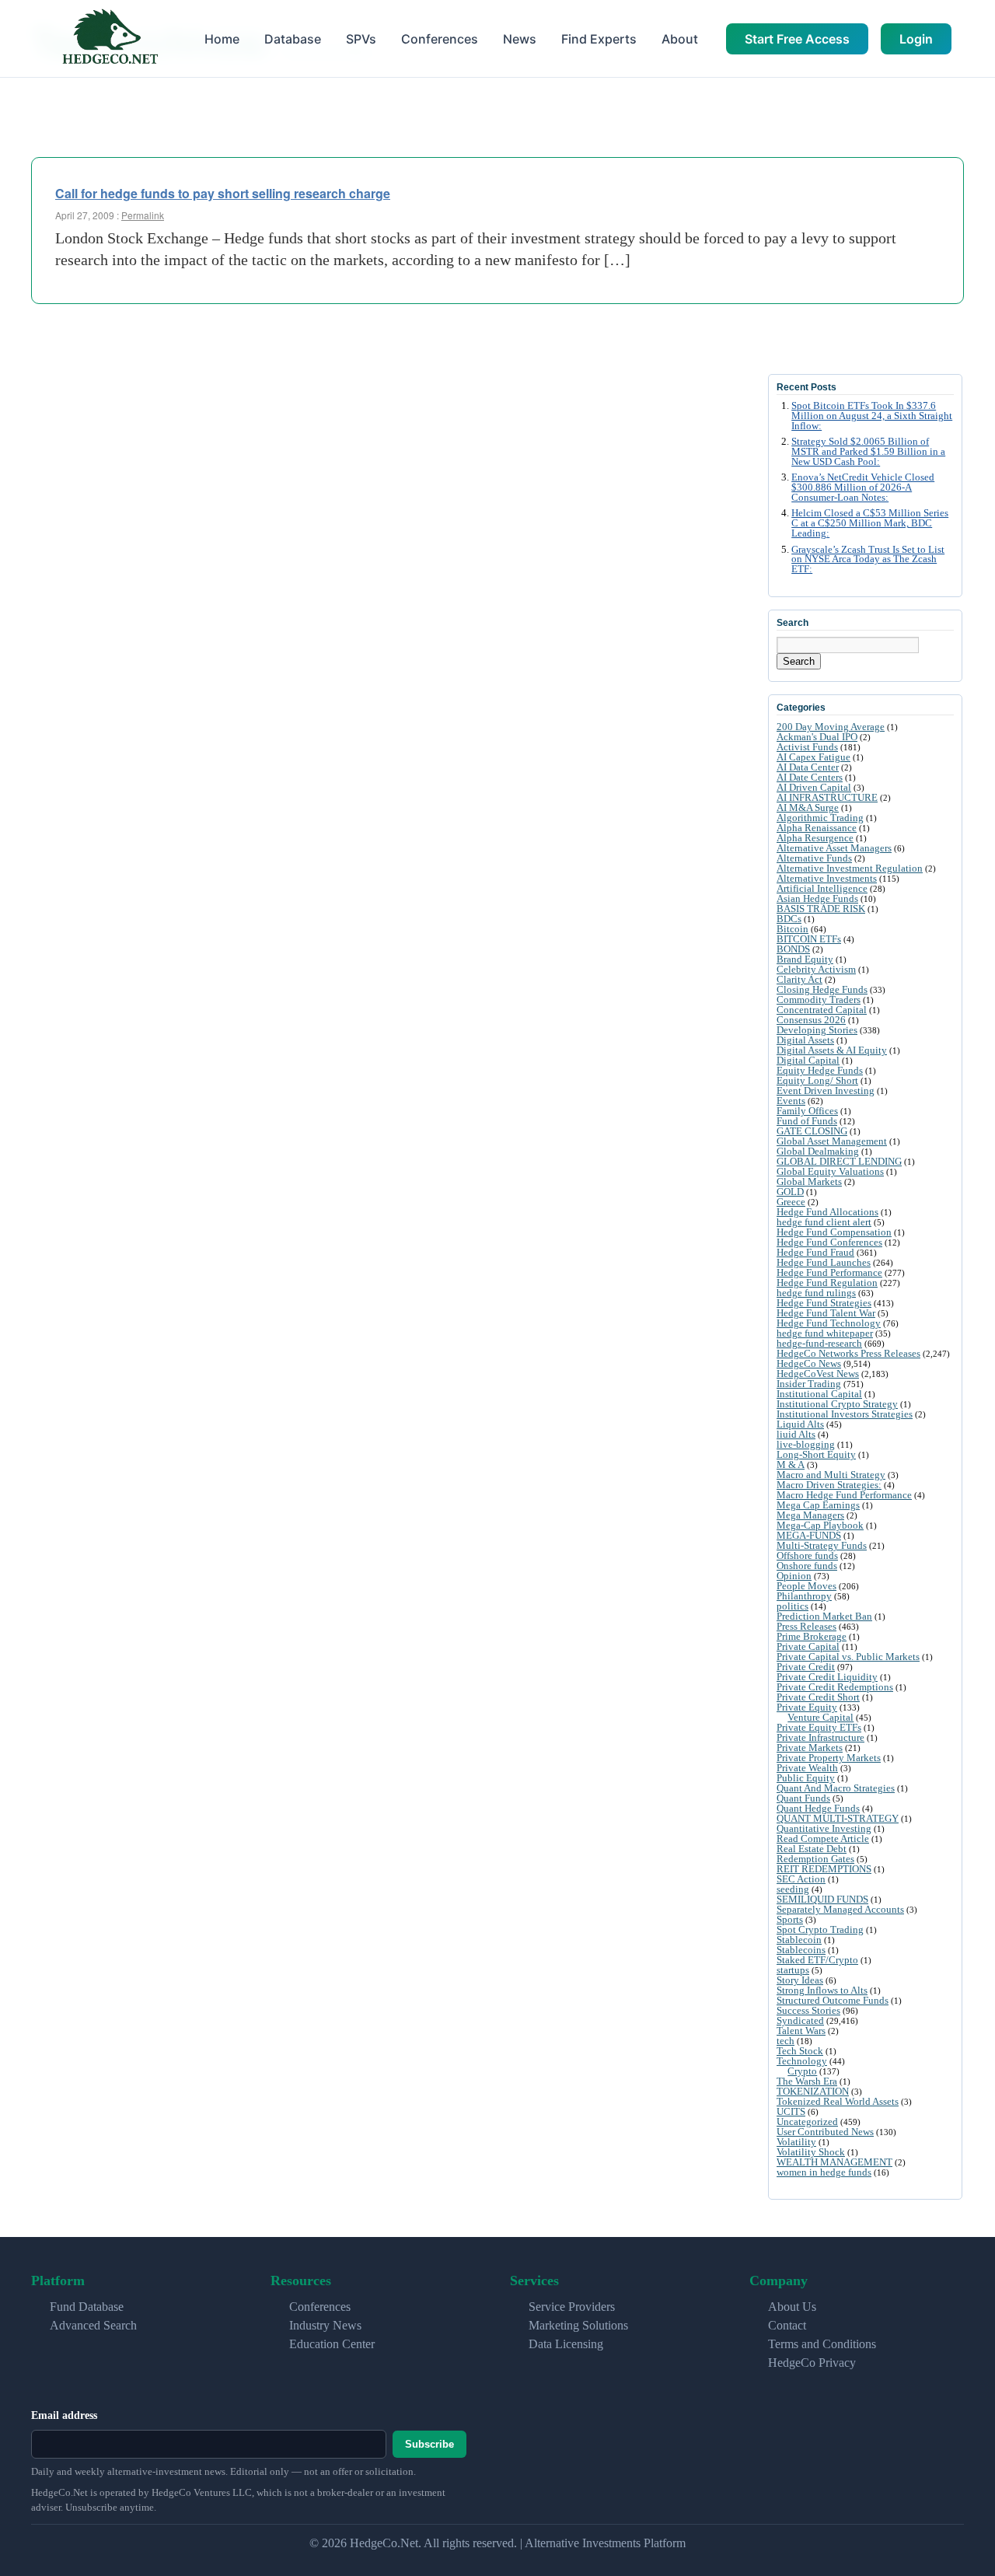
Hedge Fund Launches (824, 1262)
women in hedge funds (824, 2172)
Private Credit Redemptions (835, 1687)
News (520, 39)
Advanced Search (93, 2325)
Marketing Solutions (578, 2325)
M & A (791, 1465)
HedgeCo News (809, 1363)
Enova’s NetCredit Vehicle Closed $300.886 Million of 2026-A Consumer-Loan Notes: (863, 488)
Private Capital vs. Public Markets (848, 1657)
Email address (64, 2415)
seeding (793, 1889)
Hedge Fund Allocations (827, 1212)
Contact (787, 2325)
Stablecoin (799, 1940)
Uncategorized (807, 2122)
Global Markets (809, 1181)
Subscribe (429, 2444)
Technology (802, 2061)
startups (793, 1970)
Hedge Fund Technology (829, 1323)
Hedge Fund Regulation (827, 1283)
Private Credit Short (818, 1697)
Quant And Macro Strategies (836, 1788)
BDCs (789, 919)
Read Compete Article (823, 1839)
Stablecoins (801, 1950)
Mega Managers (810, 1515)
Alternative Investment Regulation (850, 868)
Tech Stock (800, 2051)
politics (793, 1606)
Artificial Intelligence (822, 888)
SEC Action (801, 1879)
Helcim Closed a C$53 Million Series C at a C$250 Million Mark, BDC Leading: (870, 523)
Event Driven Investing (826, 1091)
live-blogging (806, 1444)
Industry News (325, 2325)
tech (786, 2041)
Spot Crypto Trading (820, 1929)
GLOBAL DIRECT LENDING (839, 1161)
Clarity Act (799, 979)
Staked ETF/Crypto (817, 1960)
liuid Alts (796, 1434)
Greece (791, 1202)
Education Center (332, 2344)
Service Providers (572, 2307)
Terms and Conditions (822, 2344)
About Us (792, 2307)
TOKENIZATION (813, 2091)
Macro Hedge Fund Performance (844, 1495)
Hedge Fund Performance (829, 1272)
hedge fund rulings (816, 1293)
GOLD (790, 1192)
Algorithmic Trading (820, 818)
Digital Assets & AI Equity (832, 1050)
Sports (790, 1919)
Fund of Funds (807, 1121)
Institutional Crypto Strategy (837, 1404)
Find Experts (599, 39)
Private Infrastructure (820, 1737)
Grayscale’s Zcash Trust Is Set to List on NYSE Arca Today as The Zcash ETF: (868, 560)
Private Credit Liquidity (827, 1677)
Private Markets (810, 1748)
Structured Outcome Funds (833, 2000)
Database (293, 39)
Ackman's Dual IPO (817, 737)
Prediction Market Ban (824, 1616)
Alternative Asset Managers (834, 848)
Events (791, 1101)
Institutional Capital (819, 1394)
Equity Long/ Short (817, 1080)
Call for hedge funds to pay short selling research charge (223, 193)
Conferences (440, 39)
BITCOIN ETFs (809, 939)
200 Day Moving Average (831, 727)
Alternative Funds (814, 858)
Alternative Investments (827, 878)
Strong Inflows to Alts (822, 1990)
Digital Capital (808, 1060)
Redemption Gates (815, 1859)
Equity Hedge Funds (820, 1070)
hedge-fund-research (819, 1343)
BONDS (793, 949)
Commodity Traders (819, 1000)
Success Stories (808, 2010)
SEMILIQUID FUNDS (822, 1899)
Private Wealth (807, 1768)
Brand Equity (805, 959)
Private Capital (808, 1646)
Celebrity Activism (816, 969)
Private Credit (806, 1667)
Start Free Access (797, 39)
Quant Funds (803, 1798)
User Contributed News (825, 2132)
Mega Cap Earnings (818, 1505)
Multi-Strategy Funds (822, 1545)
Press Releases (806, 1626)
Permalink (143, 215)
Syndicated (800, 2020)
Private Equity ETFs (819, 1727)
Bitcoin (793, 929)
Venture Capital (820, 1717)
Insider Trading (809, 1384)
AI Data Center (808, 767)
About (680, 39)
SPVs (361, 39)
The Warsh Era (807, 2081)
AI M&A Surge (808, 807)
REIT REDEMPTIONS (824, 1869)
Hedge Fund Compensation (834, 1232)
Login (916, 39)
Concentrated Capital (822, 1010)
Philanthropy (804, 1596)
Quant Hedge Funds (818, 1808)
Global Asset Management (832, 1141)
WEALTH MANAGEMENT (834, 2162)
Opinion (794, 1576)
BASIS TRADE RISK (821, 909)
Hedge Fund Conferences (829, 1242)
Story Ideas (800, 1980)
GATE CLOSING (812, 1131)
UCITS (791, 2111)
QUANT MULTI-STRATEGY (838, 1818)
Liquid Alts (800, 1424)
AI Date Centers (810, 777)
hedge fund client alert (824, 1222)
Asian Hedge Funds (817, 898)
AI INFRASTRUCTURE (827, 797)
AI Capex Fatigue (813, 757)
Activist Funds (807, 747)
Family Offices (807, 1111)
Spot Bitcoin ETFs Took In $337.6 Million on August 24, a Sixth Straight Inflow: (872, 416)
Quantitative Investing (824, 1828)
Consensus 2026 (811, 1020)
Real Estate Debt (812, 1849)
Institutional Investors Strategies (845, 1414)
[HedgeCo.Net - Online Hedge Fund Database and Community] (110, 38)
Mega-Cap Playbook (820, 1525)
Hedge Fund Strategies (824, 1303)
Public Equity (806, 1778)
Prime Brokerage (812, 1636)
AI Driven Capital (814, 787)
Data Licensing (566, 2344)
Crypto (802, 2071)
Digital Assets (805, 1040)
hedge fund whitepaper (825, 1333)
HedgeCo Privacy (812, 2363)
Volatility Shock (811, 2152)
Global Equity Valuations (830, 1171)
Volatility (796, 2142)
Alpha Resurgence (815, 838)
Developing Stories (817, 1030)
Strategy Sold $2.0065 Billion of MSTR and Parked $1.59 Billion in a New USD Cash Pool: (868, 452)
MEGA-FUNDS (809, 1535)
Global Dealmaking (818, 1151)
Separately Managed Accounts (840, 1909)
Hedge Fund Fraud (815, 1252)
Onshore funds (807, 1566)
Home (222, 39)
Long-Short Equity (816, 1454)
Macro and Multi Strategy (831, 1475)
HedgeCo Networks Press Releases (848, 1353)
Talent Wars (801, 2031)
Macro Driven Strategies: (829, 1485)
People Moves (806, 1586)
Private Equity (807, 1707)
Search (799, 661)
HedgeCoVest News (818, 1374)
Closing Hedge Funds (822, 989)
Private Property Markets (829, 1758)
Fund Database (87, 2307)
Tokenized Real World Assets (838, 2101)
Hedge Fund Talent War (826, 1313)
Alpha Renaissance (817, 828)
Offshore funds (807, 1555)
